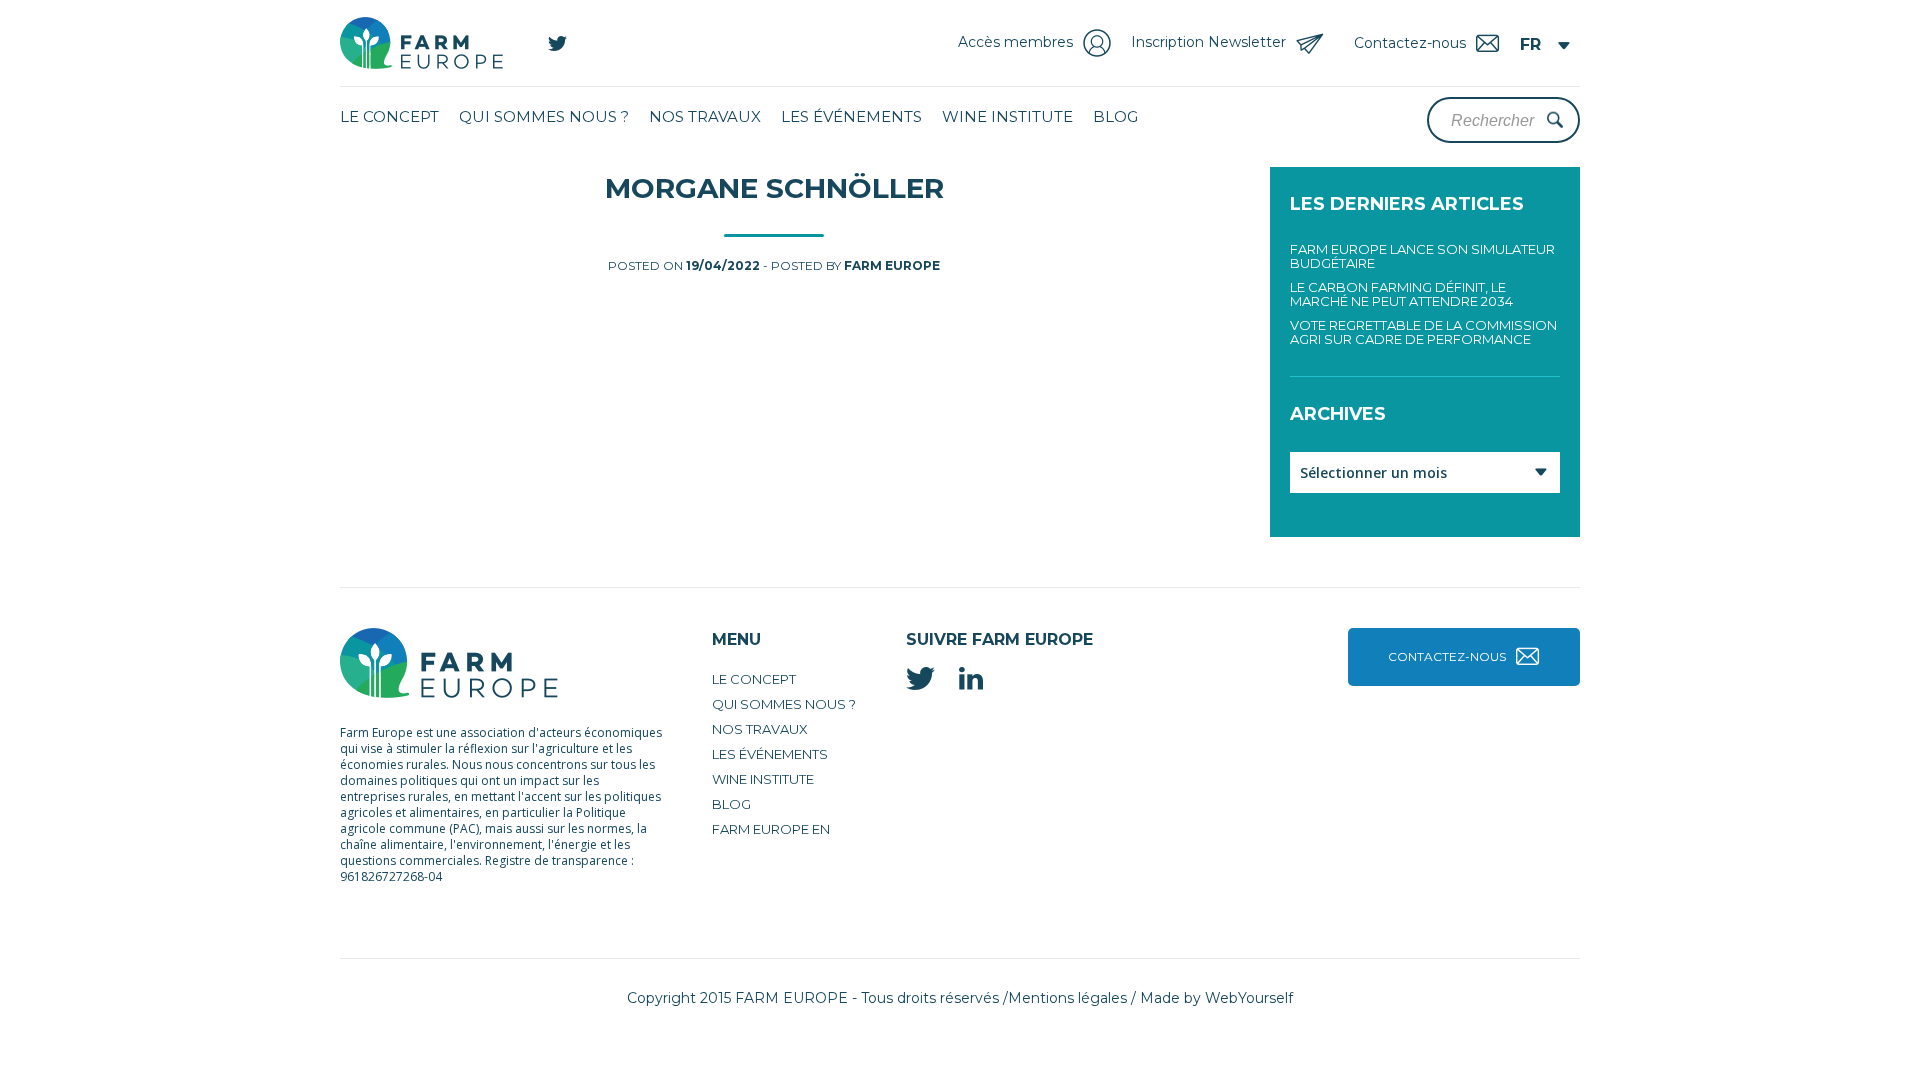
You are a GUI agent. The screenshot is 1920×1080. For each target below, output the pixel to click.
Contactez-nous (1447, 656)
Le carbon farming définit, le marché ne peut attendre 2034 (1401, 294)
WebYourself (1249, 998)
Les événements (851, 116)
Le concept (389, 116)
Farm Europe (892, 265)
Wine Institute (1007, 116)
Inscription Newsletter (1208, 42)
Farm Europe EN (771, 829)
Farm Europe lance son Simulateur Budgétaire (1422, 256)
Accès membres (1015, 42)
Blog (1115, 116)
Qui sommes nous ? (544, 116)
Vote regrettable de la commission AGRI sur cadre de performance (1423, 332)
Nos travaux (705, 116)
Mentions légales (1067, 998)
